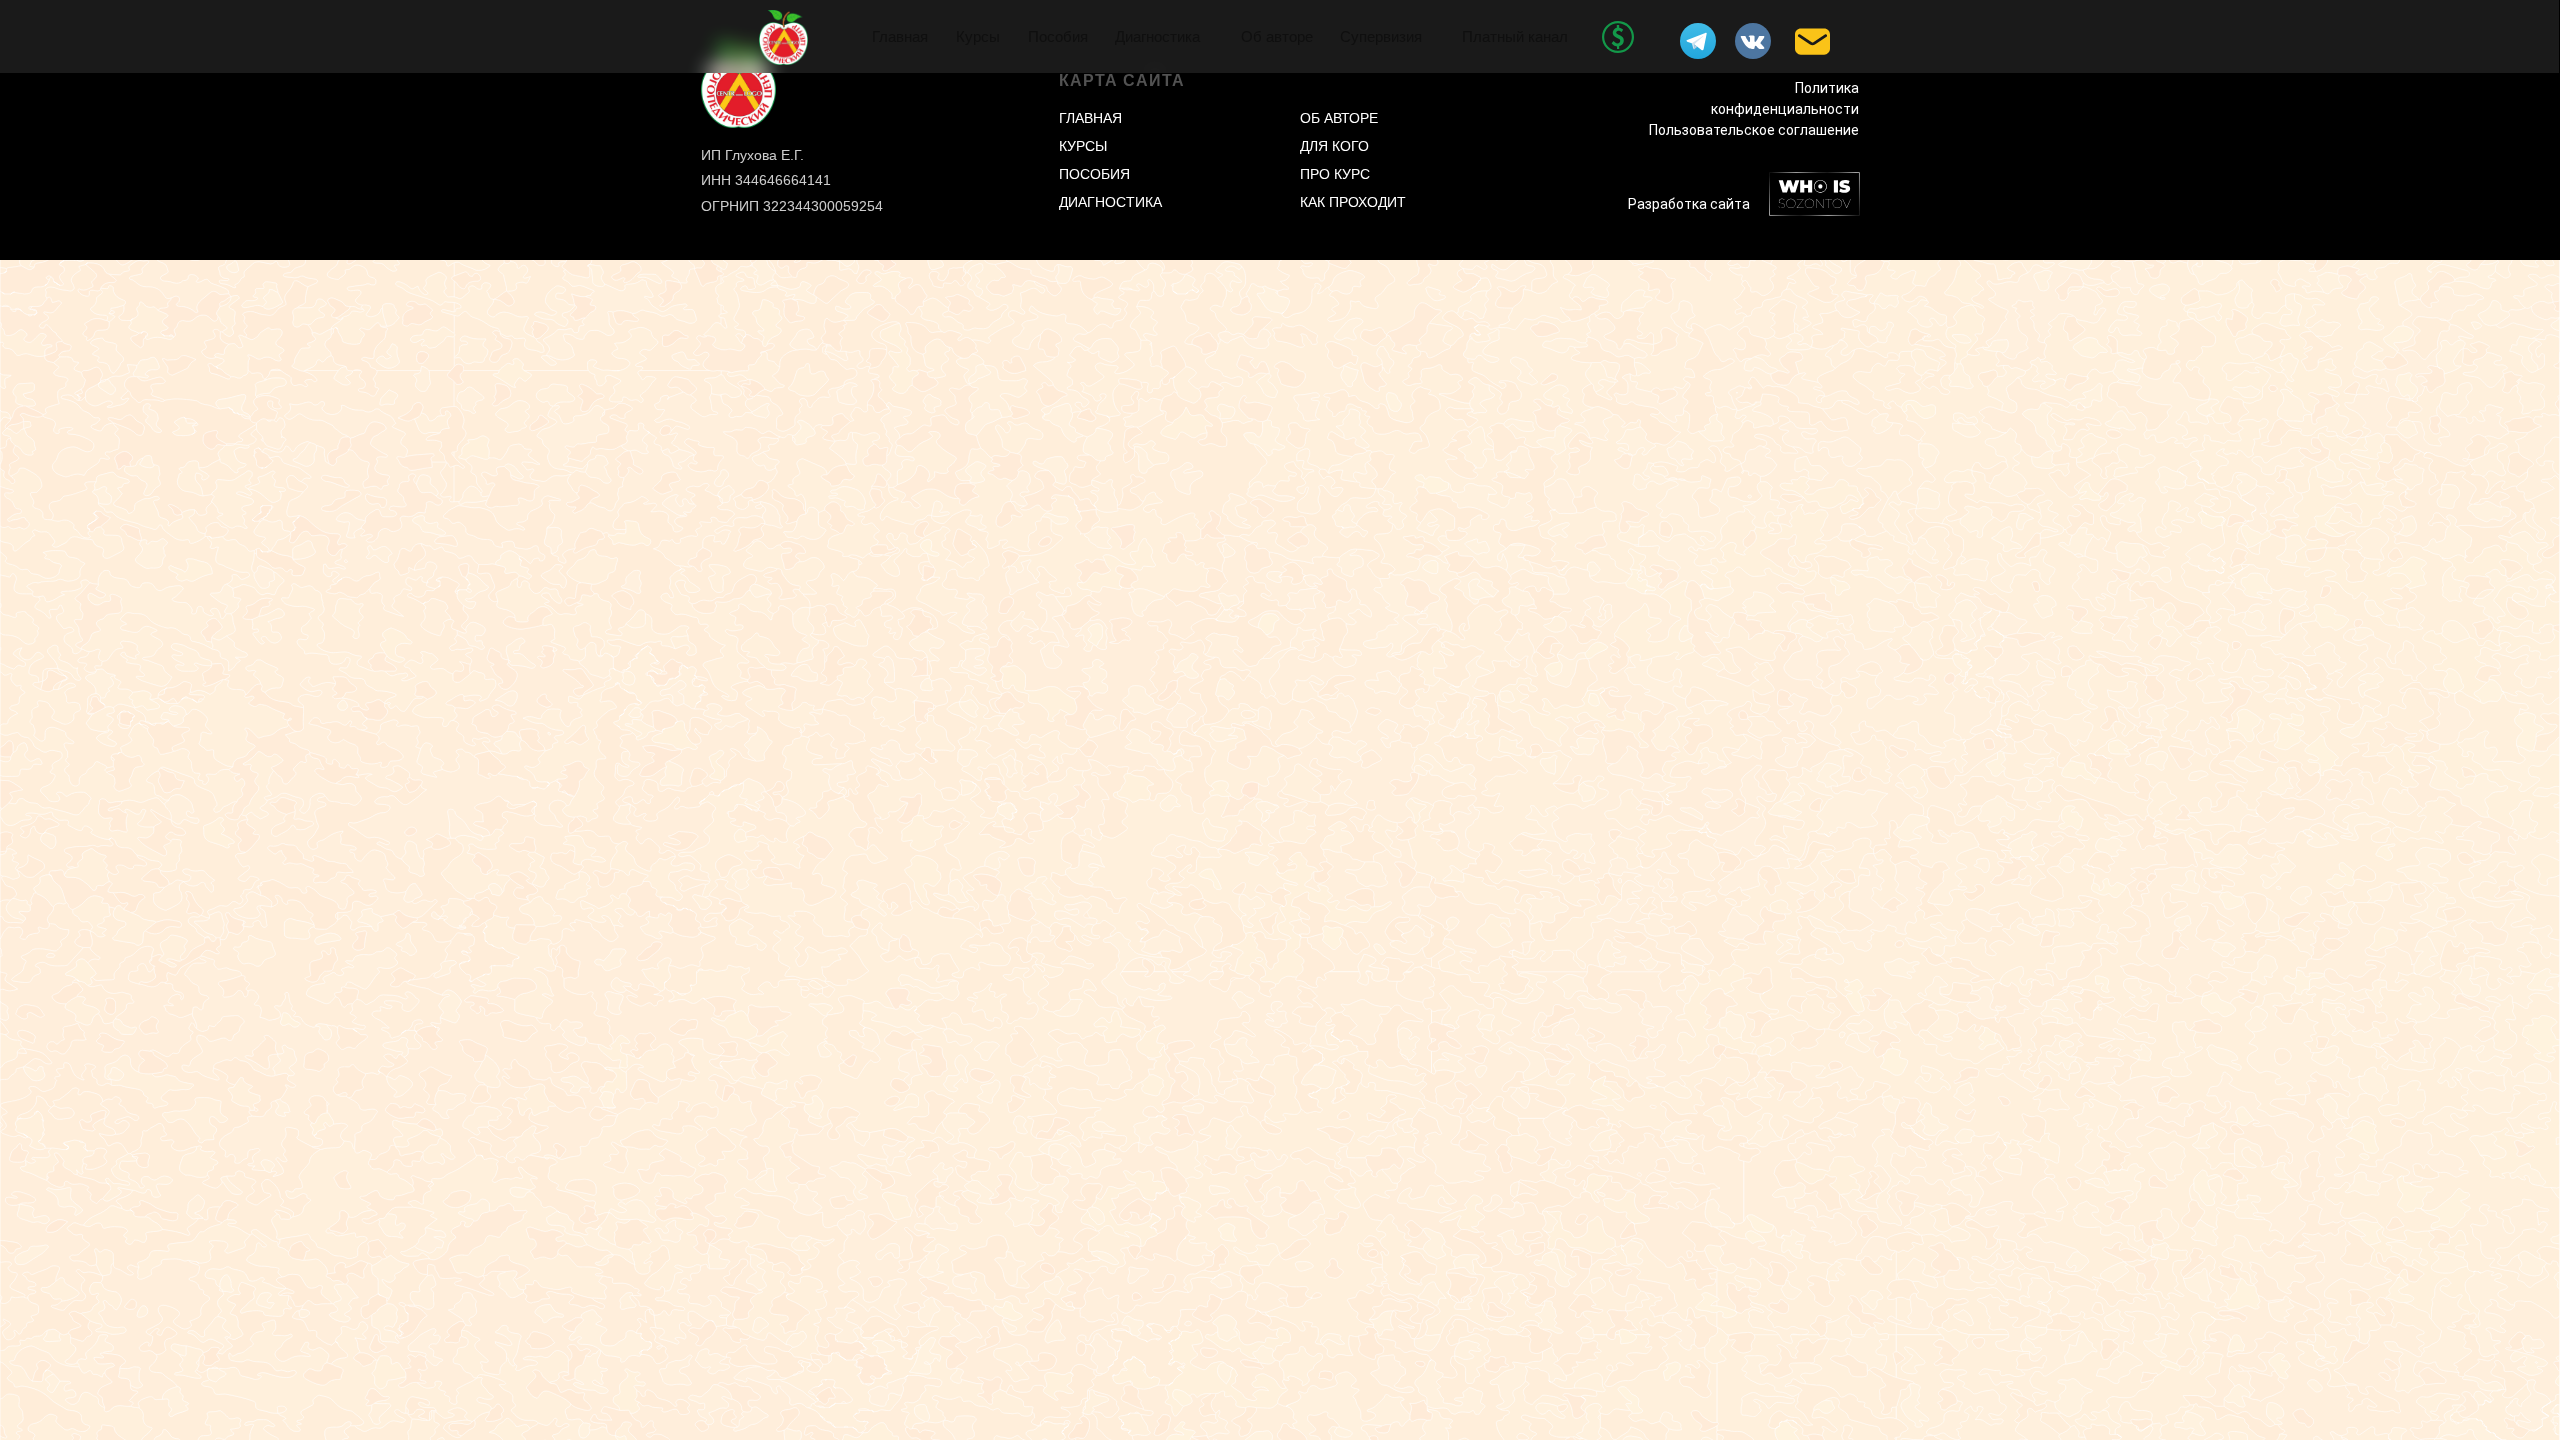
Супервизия (1381, 36)
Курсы (978, 36)
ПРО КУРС (1335, 174)
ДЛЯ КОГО (1334, 146)
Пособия (1058, 36)
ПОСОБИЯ (1094, 174)
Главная (900, 36)
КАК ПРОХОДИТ (1353, 202)
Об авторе (1277, 36)
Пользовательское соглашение (1754, 130)
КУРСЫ (1083, 146)
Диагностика (1157, 36)
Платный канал (1515, 36)
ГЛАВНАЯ (1090, 118)
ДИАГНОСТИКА (1110, 202)
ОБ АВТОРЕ (1339, 118)
